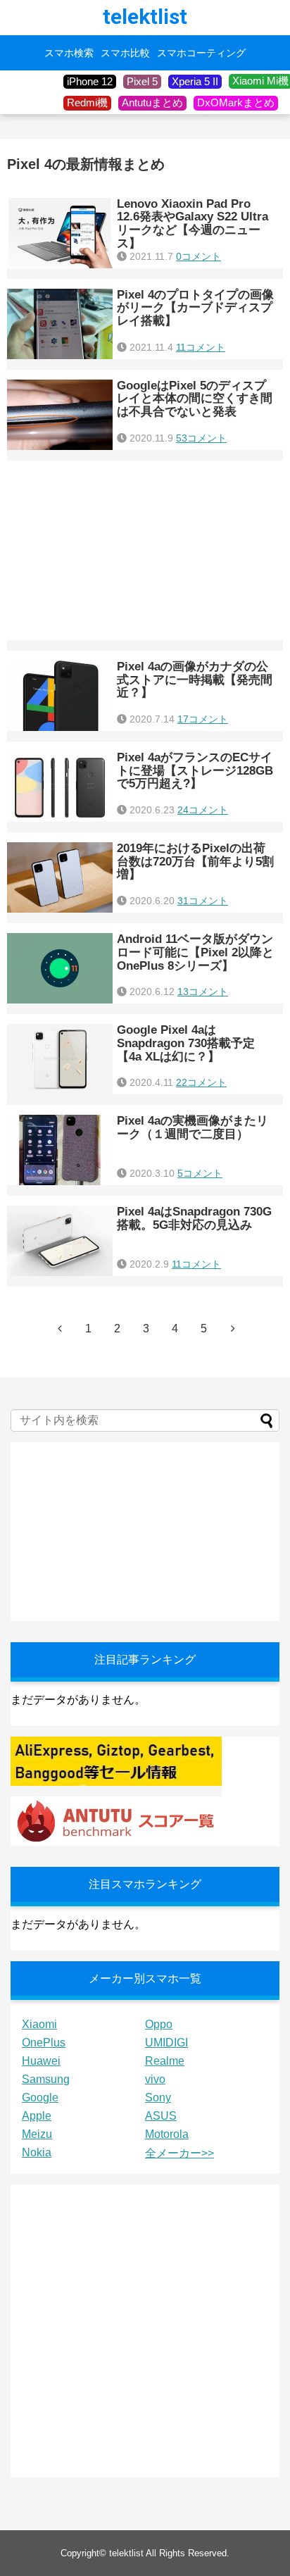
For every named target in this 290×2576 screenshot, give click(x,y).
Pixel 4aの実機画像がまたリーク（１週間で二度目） (193, 1127)
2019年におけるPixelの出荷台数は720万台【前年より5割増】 (195, 861)
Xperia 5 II (195, 81)
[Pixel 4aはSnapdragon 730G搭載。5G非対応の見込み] (60, 1241)
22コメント (201, 1082)
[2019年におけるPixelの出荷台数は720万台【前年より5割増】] (60, 877)
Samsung (46, 2079)
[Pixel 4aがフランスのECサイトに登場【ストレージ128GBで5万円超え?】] (60, 787)
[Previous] (60, 1328)
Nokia (37, 2152)
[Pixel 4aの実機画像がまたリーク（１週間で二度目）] (60, 1150)
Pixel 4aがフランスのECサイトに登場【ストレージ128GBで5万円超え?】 (195, 770)
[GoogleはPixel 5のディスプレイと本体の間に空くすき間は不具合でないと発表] (60, 415)
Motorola (167, 2134)
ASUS (161, 2116)
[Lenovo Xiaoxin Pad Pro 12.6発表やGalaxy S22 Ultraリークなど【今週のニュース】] (60, 233)
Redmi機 (87, 102)
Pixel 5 (142, 81)
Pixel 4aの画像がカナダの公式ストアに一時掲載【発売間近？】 (195, 680)
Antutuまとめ (152, 102)
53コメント (201, 438)
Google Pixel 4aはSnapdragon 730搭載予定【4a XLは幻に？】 (186, 1043)
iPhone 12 (90, 81)
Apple (37, 2116)
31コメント (203, 901)
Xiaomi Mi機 (260, 81)
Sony (158, 2097)
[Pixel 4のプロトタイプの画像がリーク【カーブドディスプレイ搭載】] (60, 324)
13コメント (203, 992)
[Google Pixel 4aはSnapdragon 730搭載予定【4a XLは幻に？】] (60, 1059)
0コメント (198, 256)
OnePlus (44, 2043)
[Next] (233, 1328)
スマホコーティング (201, 53)
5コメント (200, 1173)
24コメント (203, 810)
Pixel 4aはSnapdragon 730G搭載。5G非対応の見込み (194, 1218)
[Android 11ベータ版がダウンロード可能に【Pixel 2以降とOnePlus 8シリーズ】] (60, 968)
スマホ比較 (125, 53)
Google (40, 2097)
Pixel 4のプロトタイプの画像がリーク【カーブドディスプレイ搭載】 (195, 308)
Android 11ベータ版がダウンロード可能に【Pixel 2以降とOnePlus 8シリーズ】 (195, 952)
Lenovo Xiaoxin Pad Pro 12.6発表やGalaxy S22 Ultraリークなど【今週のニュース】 (193, 224)
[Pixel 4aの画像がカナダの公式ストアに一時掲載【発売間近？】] (60, 696)
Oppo (159, 2024)
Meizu (37, 2134)
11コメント (201, 347)
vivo (155, 2079)
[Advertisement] (145, 550)
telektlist (145, 17)
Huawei (41, 2061)
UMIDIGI (166, 2043)
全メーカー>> (179, 2153)
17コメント (203, 719)
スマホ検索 (69, 53)
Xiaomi (39, 2024)
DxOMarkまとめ (236, 102)
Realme (165, 2061)
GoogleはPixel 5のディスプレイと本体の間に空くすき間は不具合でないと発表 (195, 399)
